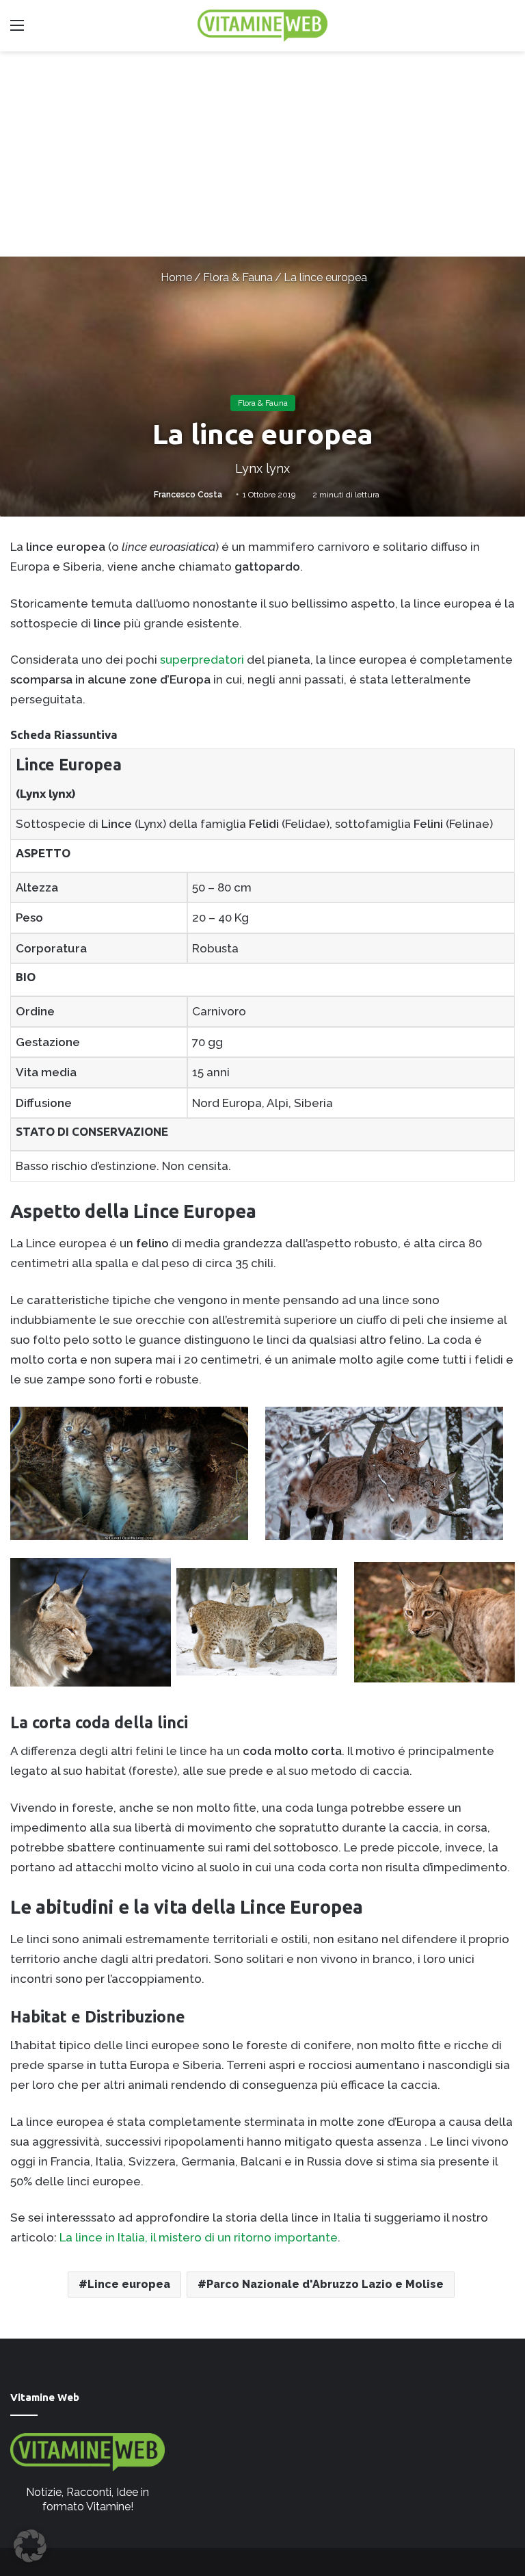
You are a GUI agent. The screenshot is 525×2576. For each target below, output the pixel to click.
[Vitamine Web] (262, 26)
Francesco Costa (188, 495)
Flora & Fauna (238, 277)
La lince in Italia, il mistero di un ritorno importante (199, 2237)
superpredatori (202, 660)
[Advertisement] (262, 154)
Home (175, 277)
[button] (30, 2546)
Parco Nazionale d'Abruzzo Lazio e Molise (325, 2284)
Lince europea (129, 2284)
